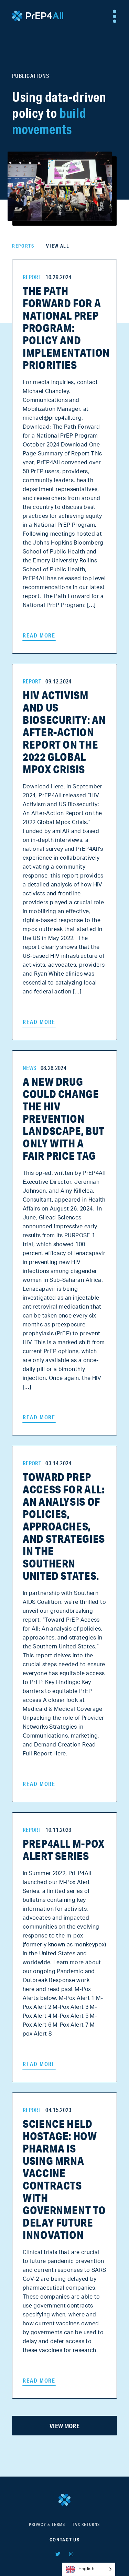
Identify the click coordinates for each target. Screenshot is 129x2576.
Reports (23, 246)
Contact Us (65, 2540)
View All (58, 246)
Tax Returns (86, 2524)
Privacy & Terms (47, 2524)
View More (64, 2426)
